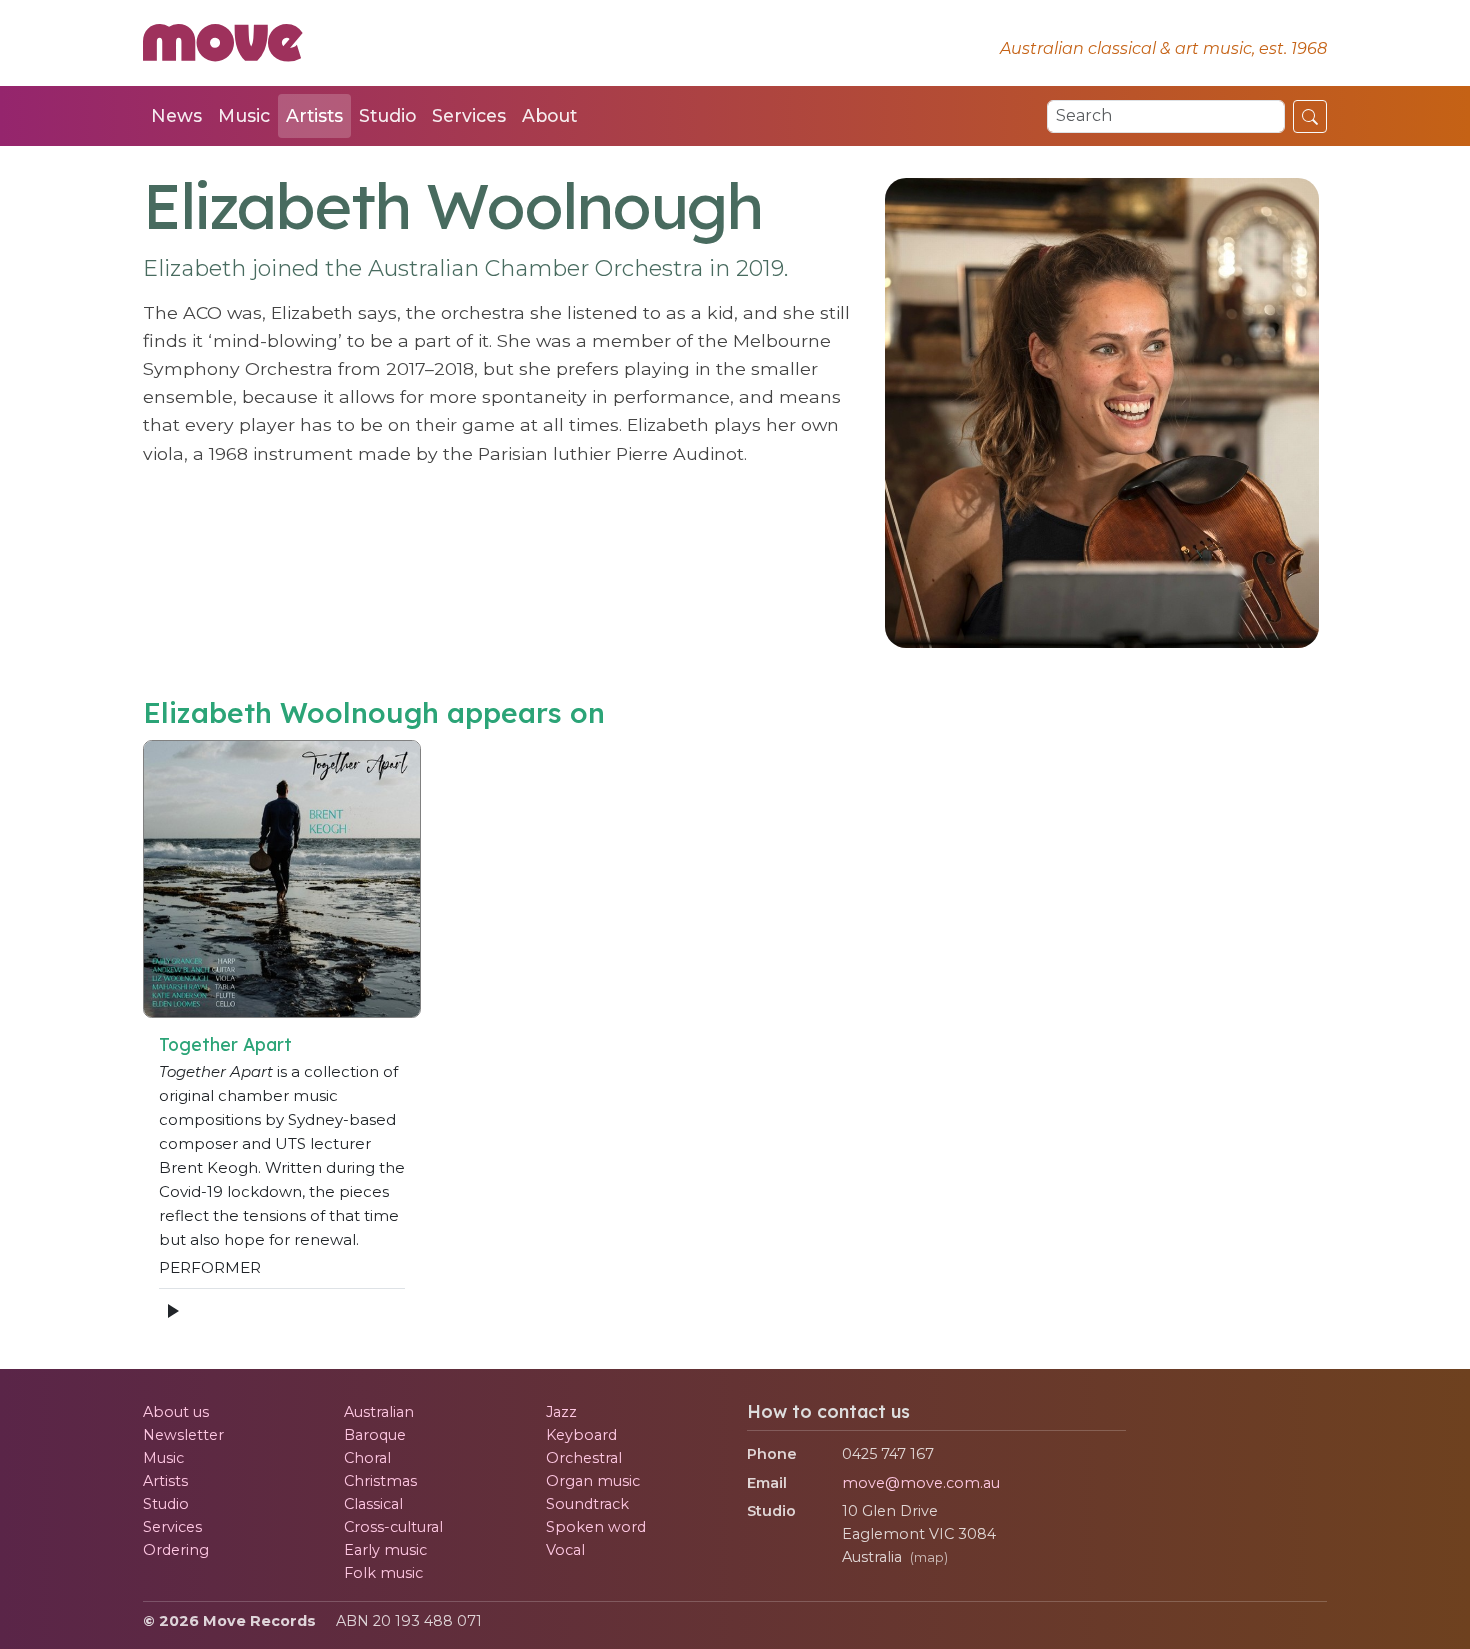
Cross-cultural (393, 1527)
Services (469, 115)
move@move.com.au (921, 1483)
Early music (385, 1550)
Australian (379, 1412)
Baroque (375, 1435)
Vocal (565, 1550)
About (549, 115)
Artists (314, 115)
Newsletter (183, 1435)
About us (176, 1412)
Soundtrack (587, 1504)
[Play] (172, 1310)
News (176, 115)
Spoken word (596, 1527)
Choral (367, 1458)
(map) (929, 1557)
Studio (387, 115)
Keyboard (581, 1435)
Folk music (383, 1573)
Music (244, 115)
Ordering (176, 1550)
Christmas (380, 1481)
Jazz (561, 1412)
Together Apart (225, 1044)
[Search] (1310, 116)
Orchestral (584, 1458)
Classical (373, 1504)
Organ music (593, 1481)
